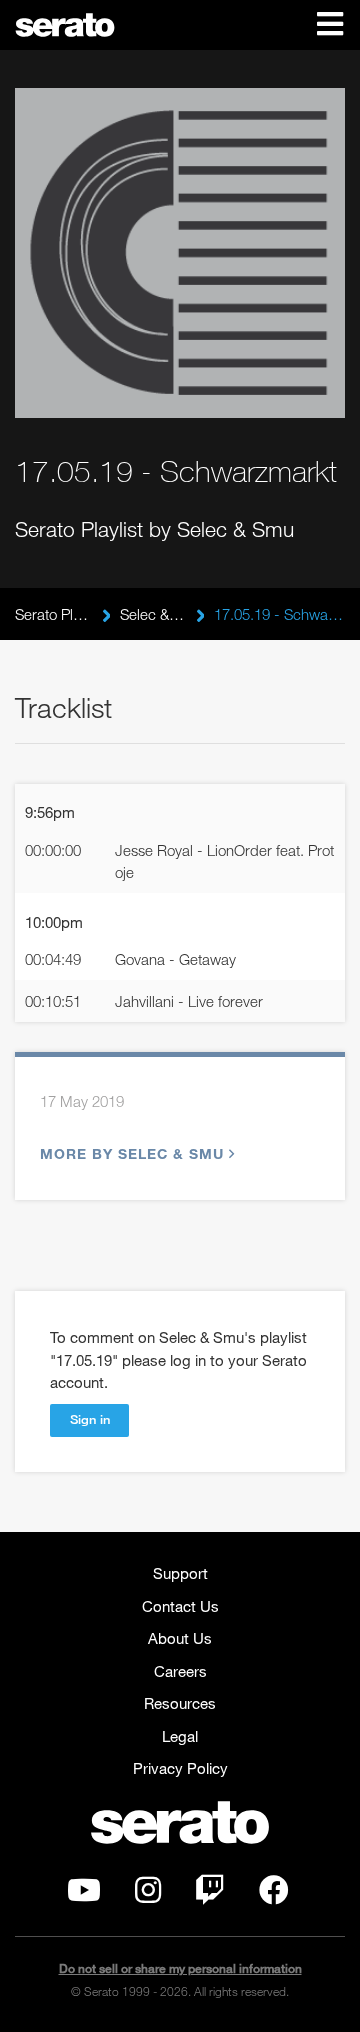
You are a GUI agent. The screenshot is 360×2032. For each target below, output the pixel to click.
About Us (180, 1638)
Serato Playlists (53, 614)
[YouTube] (84, 1895)
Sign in (90, 1419)
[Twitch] (210, 1895)
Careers (180, 1671)
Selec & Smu (153, 614)
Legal (180, 1736)
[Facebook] (274, 1895)
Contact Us (180, 1606)
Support (180, 1573)
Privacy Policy (180, 1768)
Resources (180, 1703)
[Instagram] (148, 1895)
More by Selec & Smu (132, 1153)
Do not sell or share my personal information (180, 1968)
